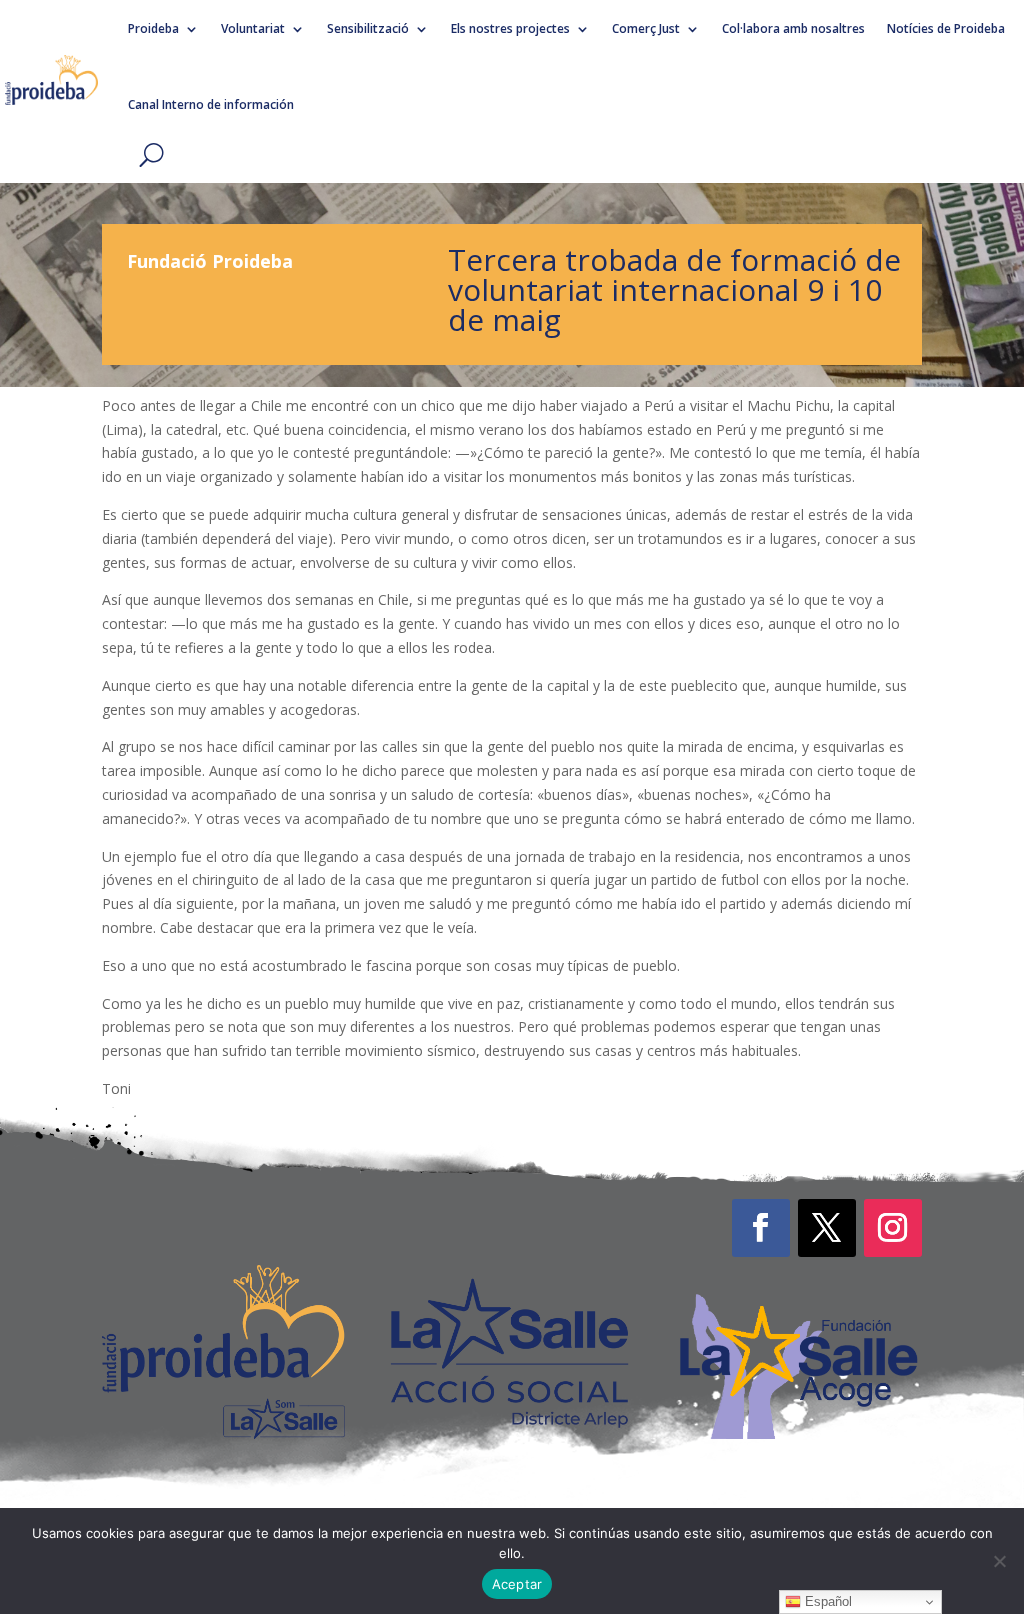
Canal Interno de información (211, 104)
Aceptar (517, 1584)
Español (826, 1601)
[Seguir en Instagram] (893, 1228)
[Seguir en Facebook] (761, 1228)
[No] (999, 1561)
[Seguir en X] (827, 1228)
